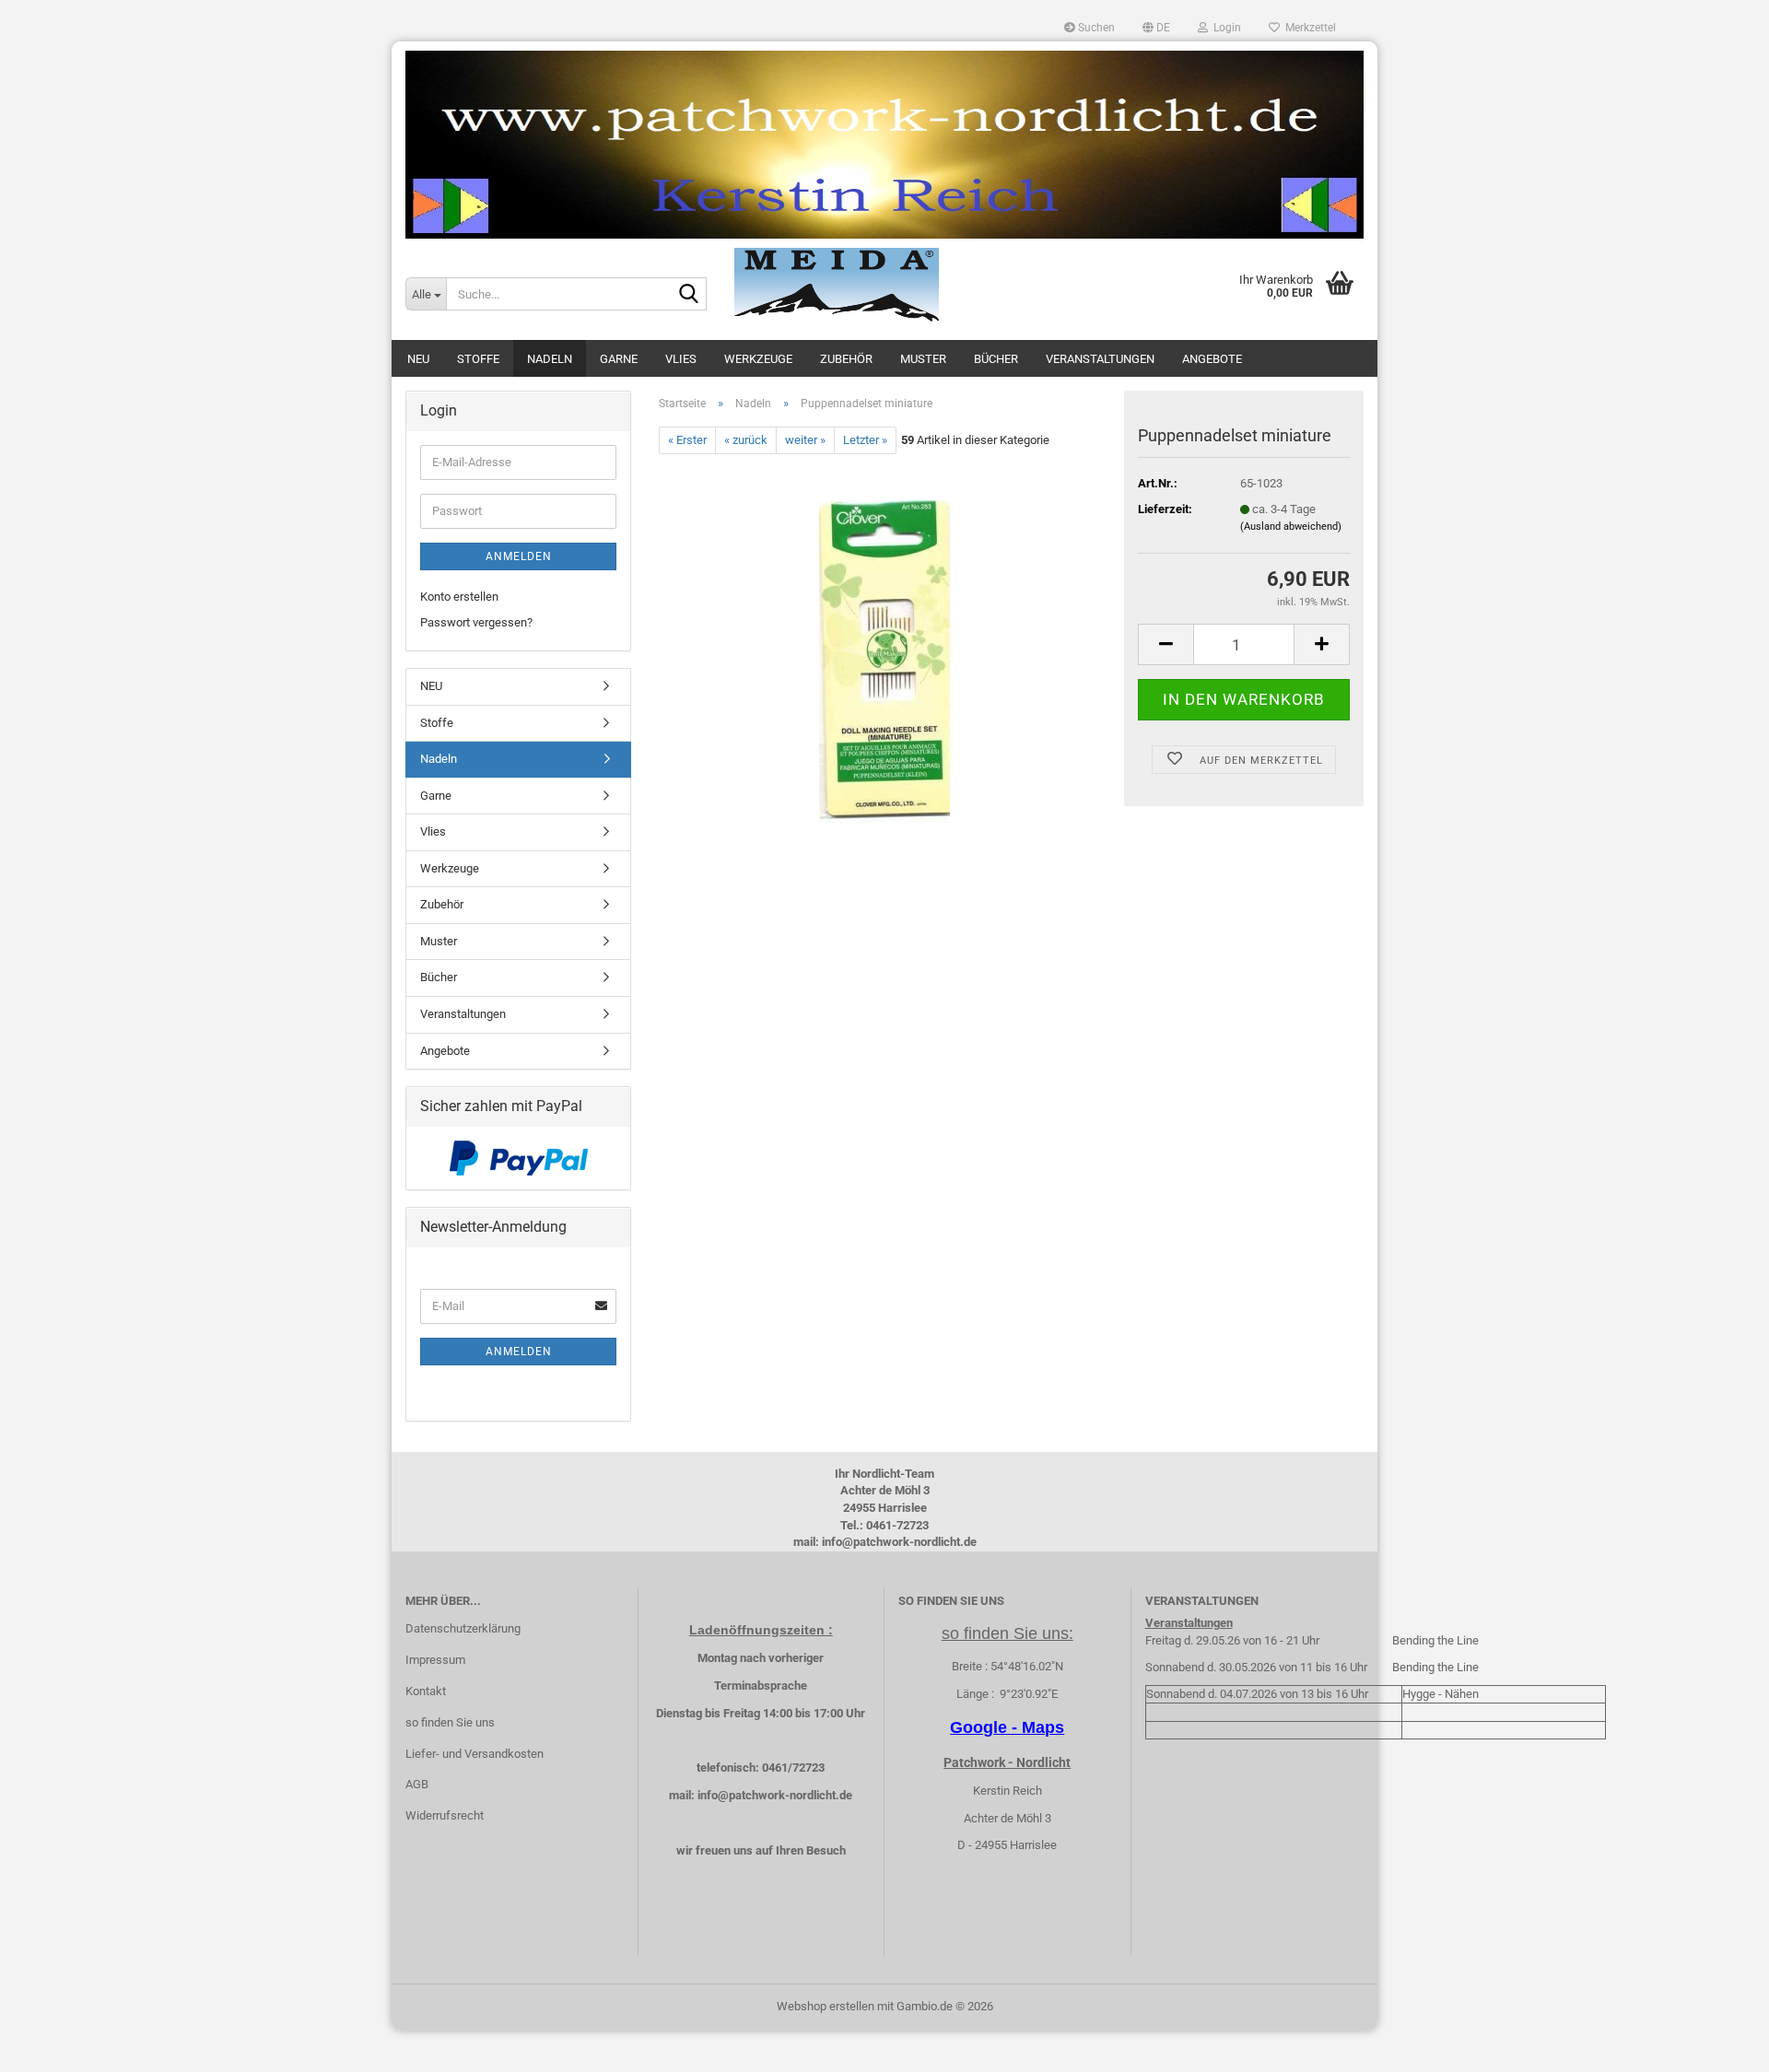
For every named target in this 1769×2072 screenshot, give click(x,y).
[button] (1156, 28)
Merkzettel (1308, 28)
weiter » (805, 440)
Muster (923, 359)
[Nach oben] (1718, 2044)
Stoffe (478, 359)
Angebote (1212, 359)
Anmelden (519, 556)
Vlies (681, 359)
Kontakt (426, 1691)
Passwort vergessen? (476, 622)
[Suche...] (689, 295)
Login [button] (1224, 28)
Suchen (1095, 28)
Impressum (435, 1660)
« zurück (746, 440)
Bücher (996, 359)
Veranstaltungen (1100, 359)
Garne (619, 359)
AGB (417, 1784)
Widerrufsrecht (445, 1815)
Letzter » (865, 440)
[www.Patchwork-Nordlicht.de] (884, 145)
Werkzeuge (758, 359)
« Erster (687, 440)
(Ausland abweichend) (1291, 527)
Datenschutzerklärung (463, 1628)
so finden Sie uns (450, 1722)
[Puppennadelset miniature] (884, 661)
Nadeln (550, 359)
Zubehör (846, 359)
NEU (418, 359)
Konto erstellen (459, 597)
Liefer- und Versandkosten (474, 1754)
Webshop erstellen (826, 2006)
